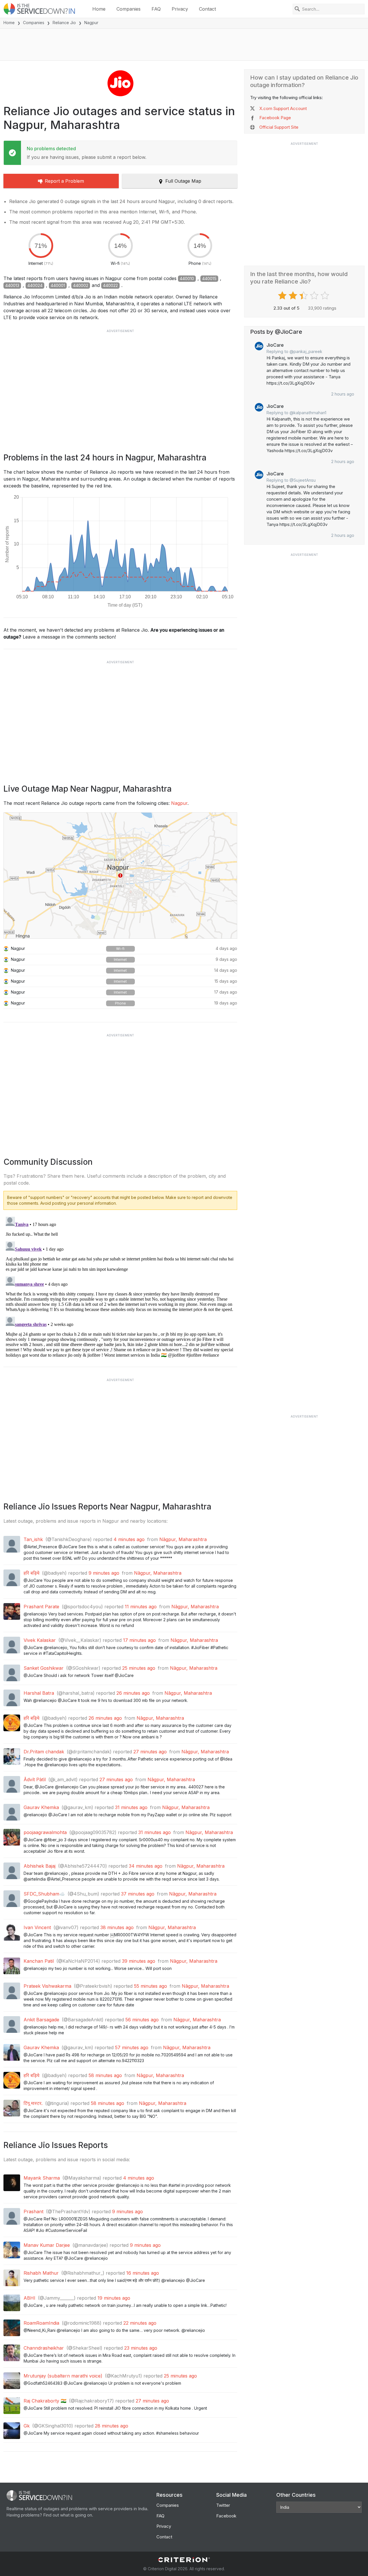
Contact (207, 9)
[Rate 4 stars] (315, 296)
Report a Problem (64, 181)
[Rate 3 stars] (304, 296)
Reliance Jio (64, 23)
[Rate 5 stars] (326, 296)
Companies (129, 9)
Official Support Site (279, 127)
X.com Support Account (283, 108)
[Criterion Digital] (184, 2560)
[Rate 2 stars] (294, 296)
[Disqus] (120, 1286)
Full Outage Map (183, 181)
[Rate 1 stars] (283, 296)
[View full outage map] (120, 876)
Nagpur (179, 803)
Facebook (226, 2516)
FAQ (156, 9)
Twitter (223, 2505)
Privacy (180, 9)
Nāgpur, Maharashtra (183, 1539)
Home (99, 9)
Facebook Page (275, 118)
